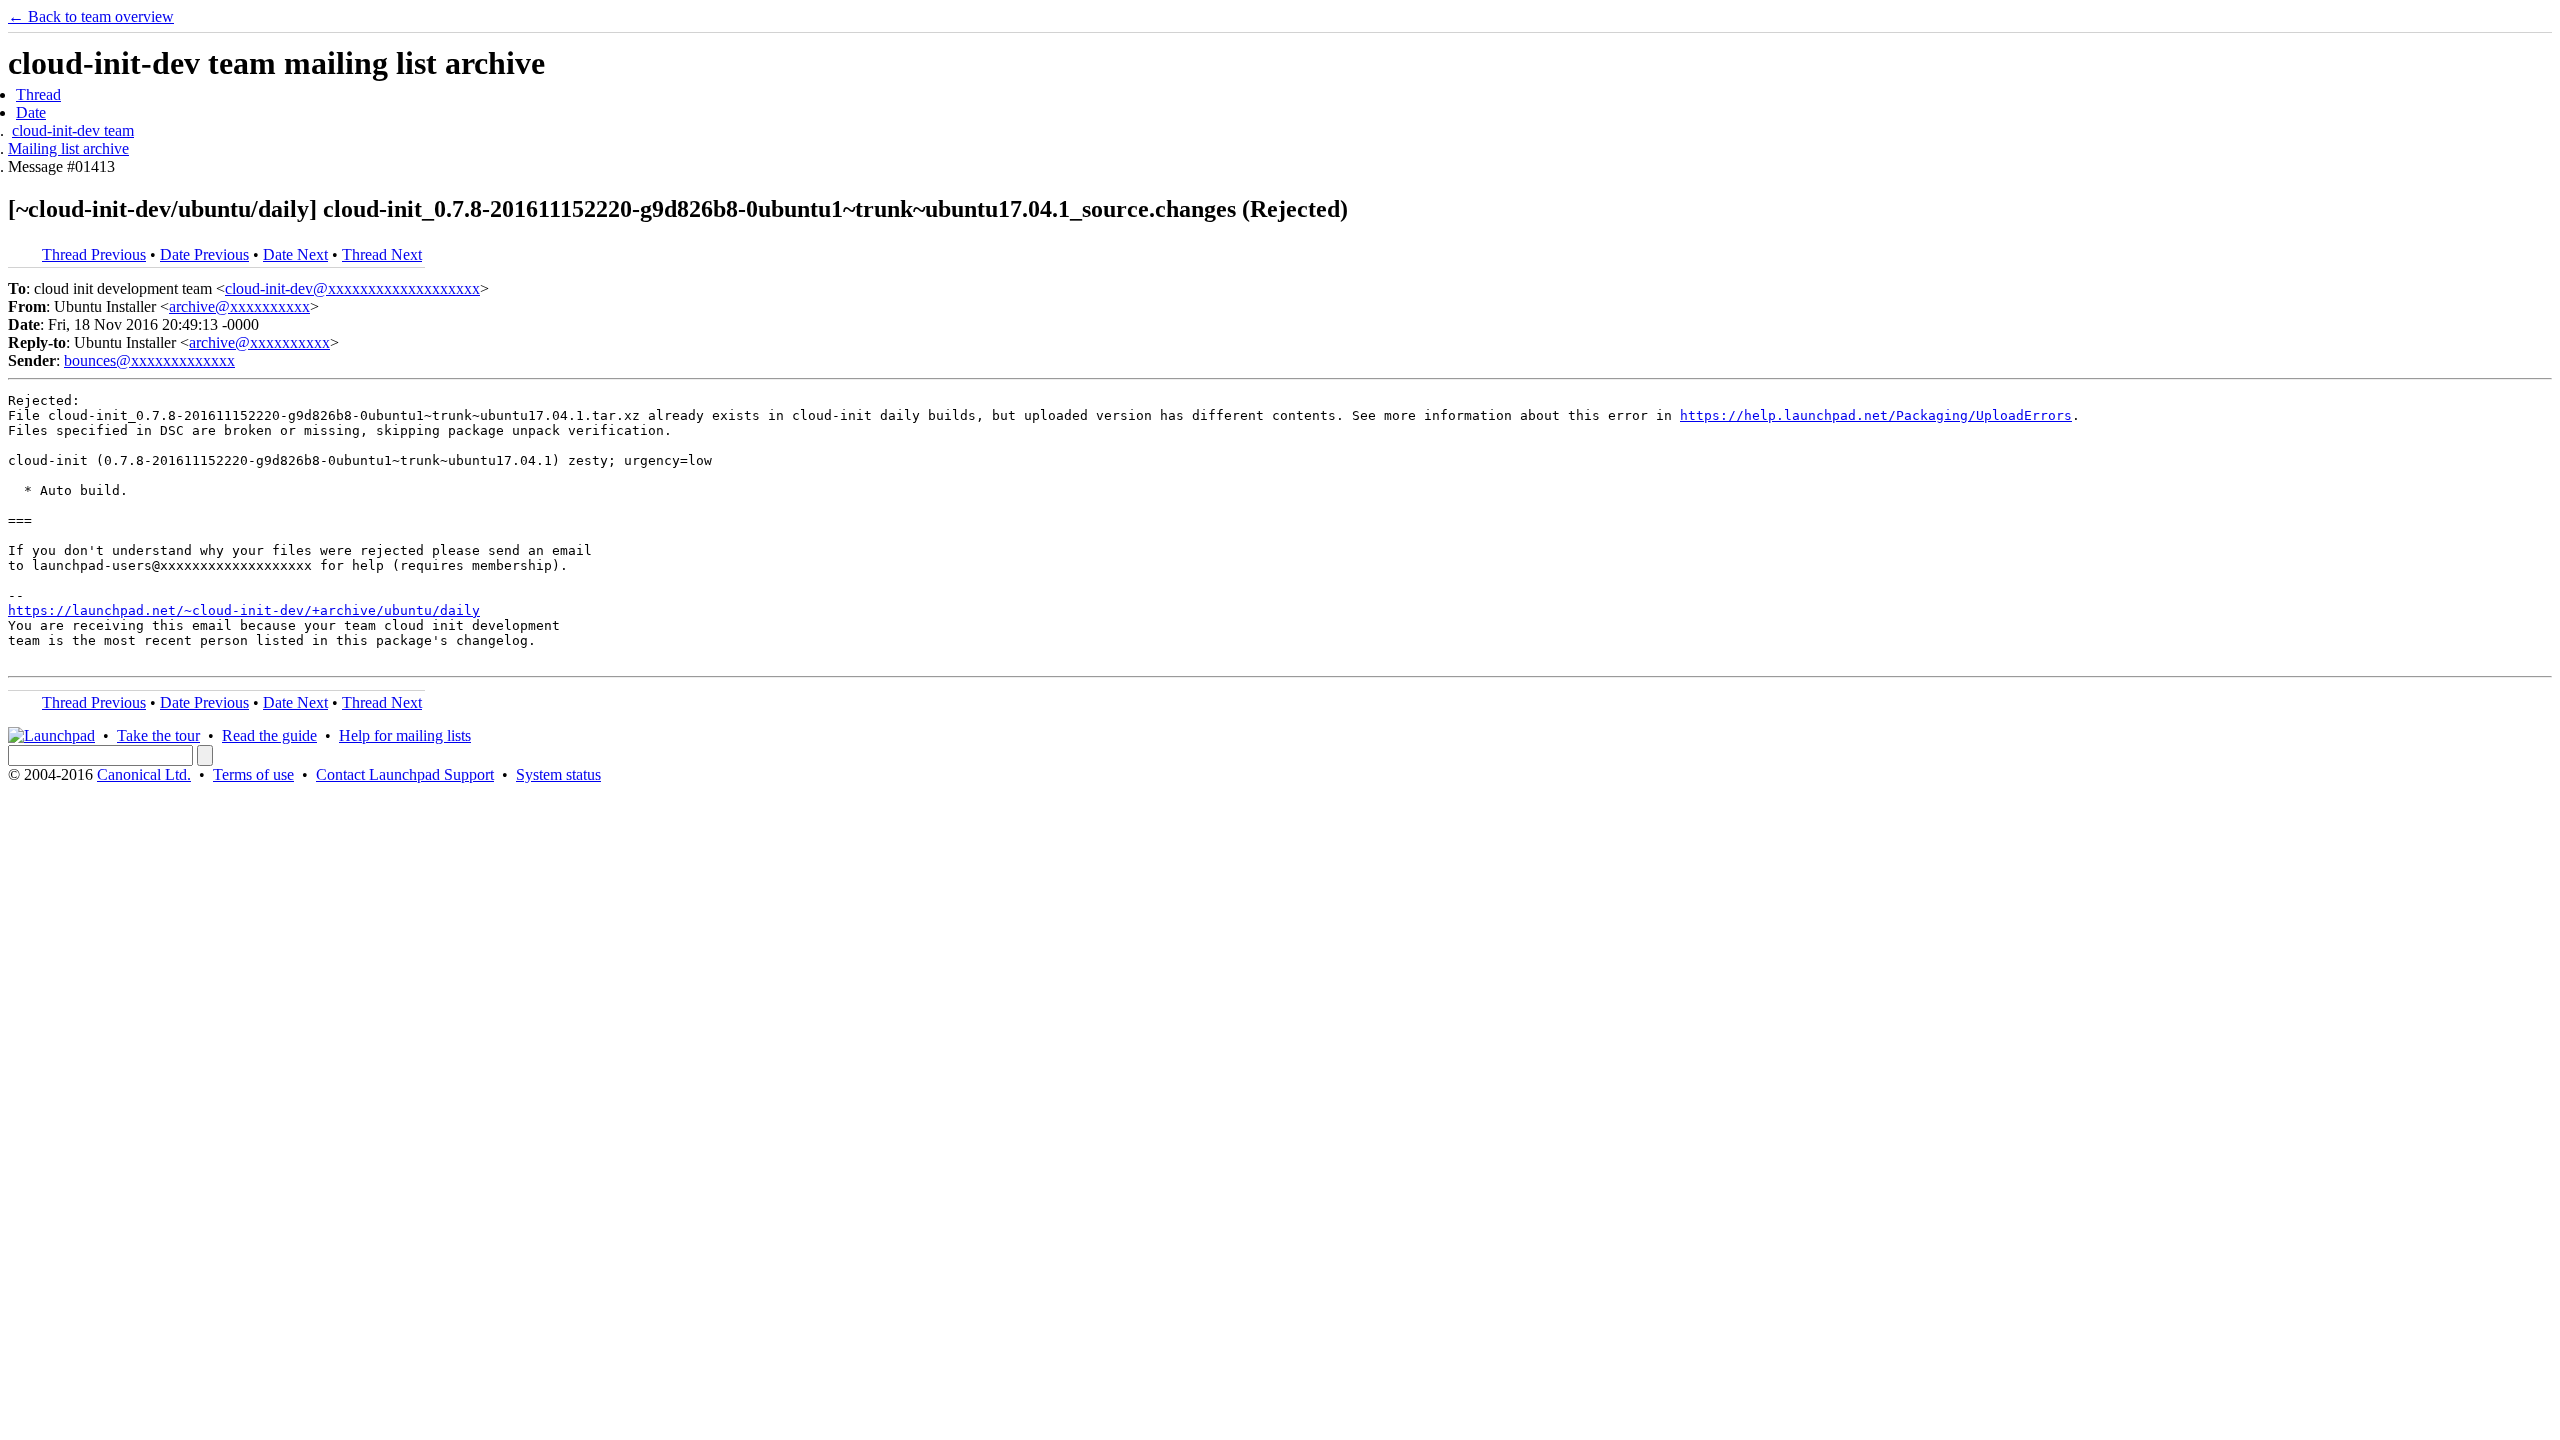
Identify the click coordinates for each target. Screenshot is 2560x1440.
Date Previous (204, 254)
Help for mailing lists (405, 735)
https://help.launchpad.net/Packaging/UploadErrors (1876, 415)
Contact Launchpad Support (405, 774)
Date (31, 112)
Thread (38, 94)
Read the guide (269, 735)
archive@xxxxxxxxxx (239, 306)
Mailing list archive (68, 148)
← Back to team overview (91, 16)
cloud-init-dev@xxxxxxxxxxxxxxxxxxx (352, 288)
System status (558, 774)
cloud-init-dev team (73, 130)
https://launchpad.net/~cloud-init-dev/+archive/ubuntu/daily (244, 610)
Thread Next (382, 254)
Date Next (295, 254)
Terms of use (253, 774)
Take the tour (158, 735)
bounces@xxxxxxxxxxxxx (149, 360)
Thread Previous (94, 254)
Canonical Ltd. (144, 774)
